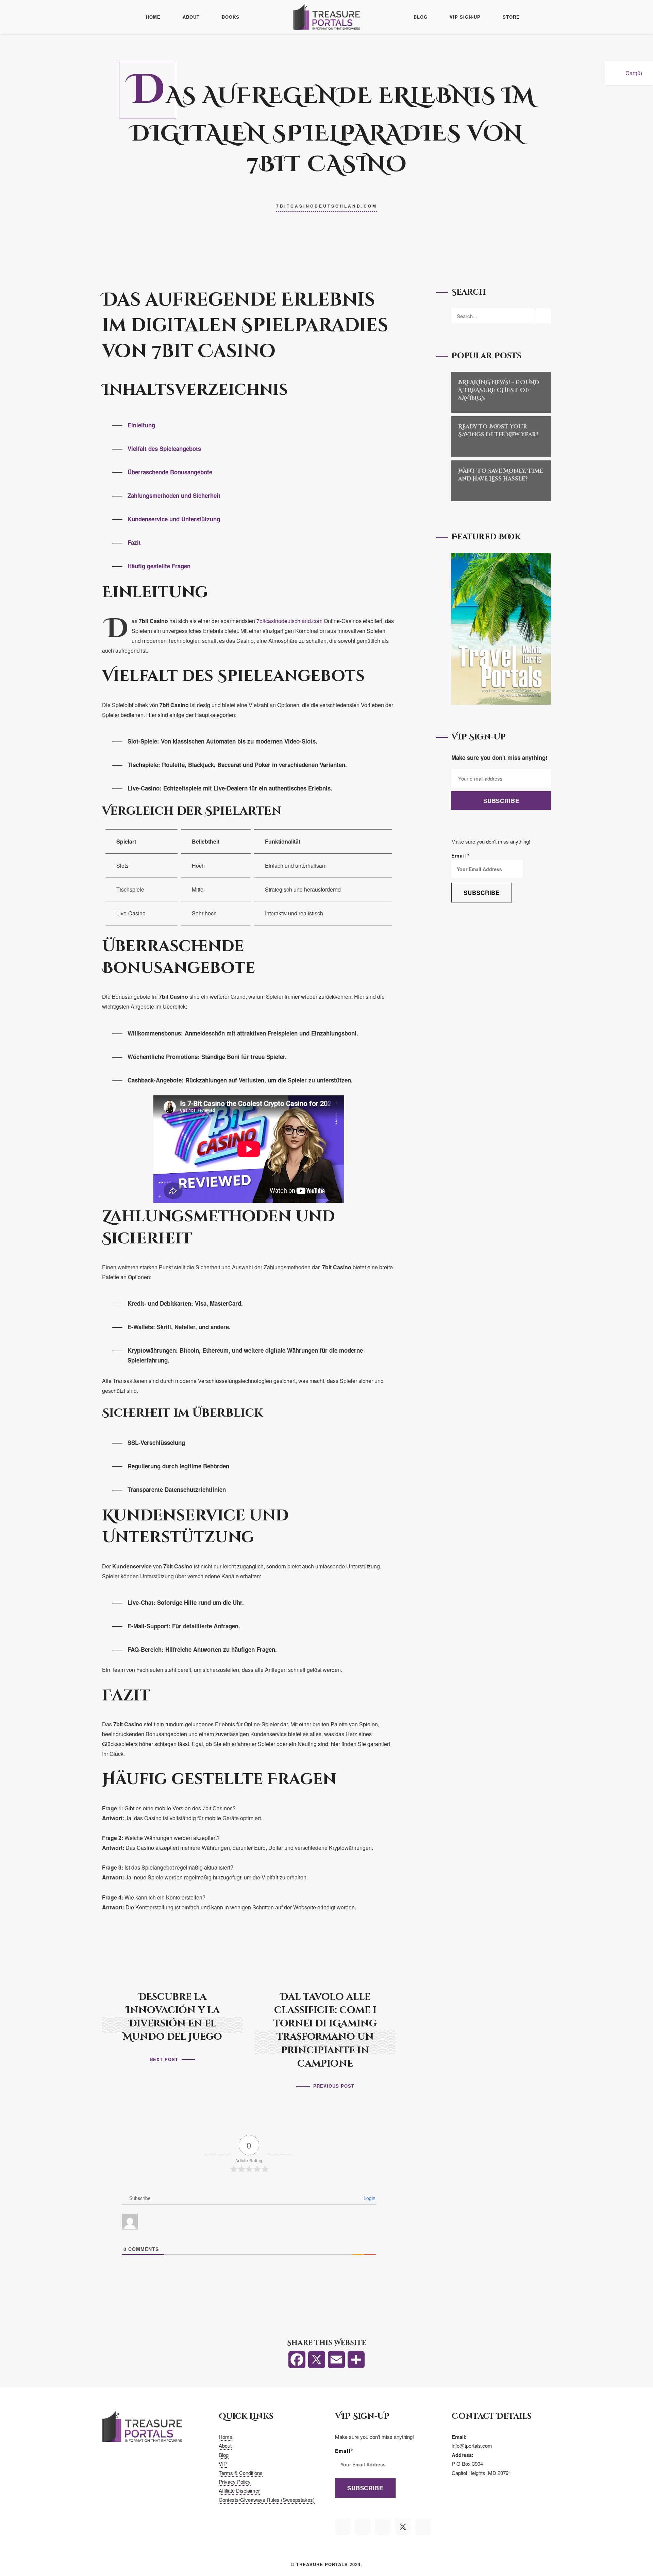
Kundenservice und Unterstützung (174, 519)
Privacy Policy (235, 2482)
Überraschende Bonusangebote (170, 472)
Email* (461, 855)
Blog (421, 17)
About (191, 17)
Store (511, 17)
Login (369, 2198)
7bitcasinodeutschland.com (327, 206)
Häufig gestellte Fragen (159, 566)
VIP (223, 2464)
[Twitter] (317, 2363)
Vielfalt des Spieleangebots (164, 449)
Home (153, 17)
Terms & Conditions (241, 2473)
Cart (634, 73)
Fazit (134, 542)
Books (231, 17)
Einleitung (141, 425)
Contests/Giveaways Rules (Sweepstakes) (267, 2500)
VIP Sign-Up (465, 17)
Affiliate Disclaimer (239, 2490)
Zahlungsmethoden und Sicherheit (174, 495)
